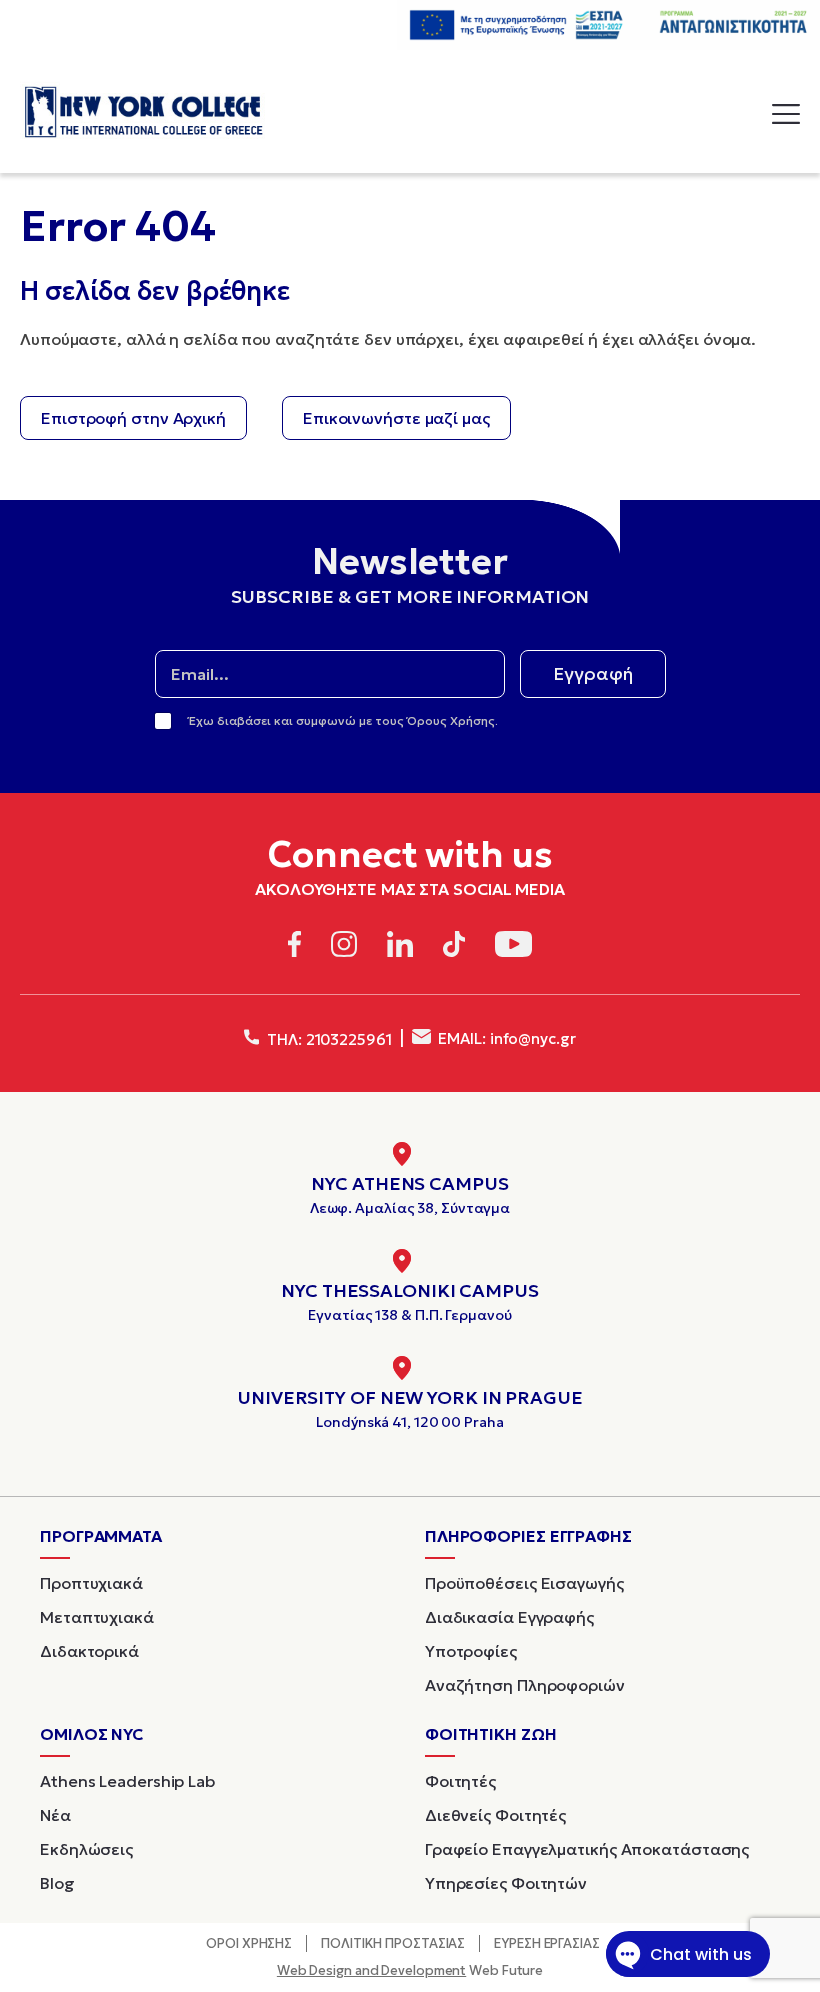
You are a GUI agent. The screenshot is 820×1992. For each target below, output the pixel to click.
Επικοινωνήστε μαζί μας (396, 418)
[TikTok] (454, 947)
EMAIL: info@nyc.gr (505, 1038)
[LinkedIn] (400, 947)
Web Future (410, 1970)
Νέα (55, 1815)
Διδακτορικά (89, 1651)
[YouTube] (513, 947)
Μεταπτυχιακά (97, 1617)
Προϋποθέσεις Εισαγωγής (524, 1583)
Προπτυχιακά (91, 1583)
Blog (57, 1883)
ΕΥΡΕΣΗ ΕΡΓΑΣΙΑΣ (547, 1943)
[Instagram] (344, 947)
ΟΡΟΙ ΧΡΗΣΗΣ (249, 1943)
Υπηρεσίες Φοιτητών (506, 1883)
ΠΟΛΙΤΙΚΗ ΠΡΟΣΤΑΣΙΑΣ (393, 1943)
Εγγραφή (593, 673)
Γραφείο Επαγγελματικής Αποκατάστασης (587, 1849)
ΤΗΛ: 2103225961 (327, 1039)
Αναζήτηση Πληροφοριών (525, 1685)
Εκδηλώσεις (86, 1849)
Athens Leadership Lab (127, 1781)
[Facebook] (294, 947)
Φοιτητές (460, 1781)
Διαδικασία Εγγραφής (509, 1617)
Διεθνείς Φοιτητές (495, 1815)
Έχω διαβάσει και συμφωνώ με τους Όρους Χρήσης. (343, 720)
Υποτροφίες (471, 1651)
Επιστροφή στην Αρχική (133, 418)
